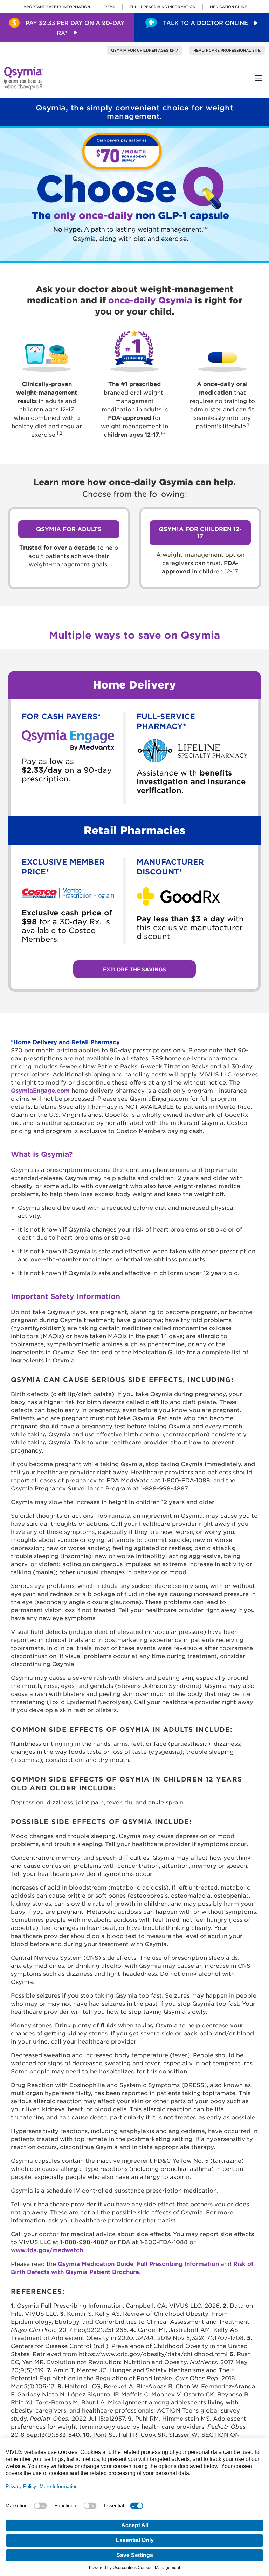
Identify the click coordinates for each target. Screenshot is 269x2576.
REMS (110, 7)
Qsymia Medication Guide (96, 2264)
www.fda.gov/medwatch (47, 2250)
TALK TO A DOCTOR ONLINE (205, 23)
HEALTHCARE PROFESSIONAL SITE (227, 50)
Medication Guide (228, 7)
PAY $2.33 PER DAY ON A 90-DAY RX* (74, 28)
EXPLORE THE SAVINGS (134, 970)
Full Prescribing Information (163, 7)
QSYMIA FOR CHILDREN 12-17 (200, 533)
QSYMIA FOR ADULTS (69, 529)
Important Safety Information (56, 7)
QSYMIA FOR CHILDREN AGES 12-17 (144, 50)
